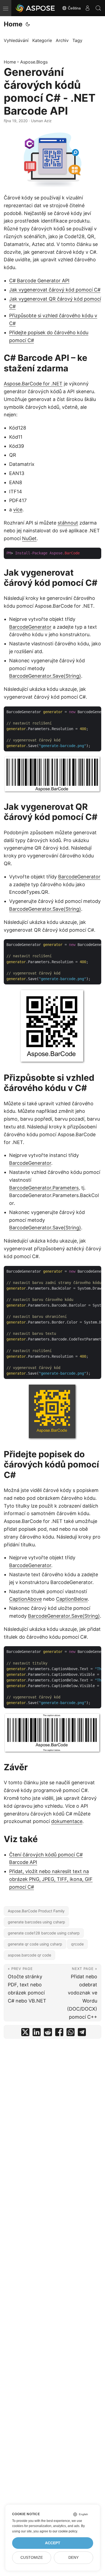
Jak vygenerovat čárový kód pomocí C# (55, 290)
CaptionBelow (72, 1599)
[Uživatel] (87, 8)
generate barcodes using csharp (36, 1922)
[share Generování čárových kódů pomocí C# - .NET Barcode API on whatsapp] (71, 2033)
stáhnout (68, 523)
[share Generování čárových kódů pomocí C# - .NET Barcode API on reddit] (48, 2033)
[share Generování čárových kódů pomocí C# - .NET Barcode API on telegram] (82, 2033)
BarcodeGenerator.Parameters (44, 1188)
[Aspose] (36, 8)
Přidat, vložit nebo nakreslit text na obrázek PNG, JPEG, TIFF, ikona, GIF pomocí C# (51, 1879)
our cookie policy (65, 2531)
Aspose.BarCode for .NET (33, 384)
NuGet (29, 538)
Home (13, 24)
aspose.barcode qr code (29, 1955)
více (18, 510)
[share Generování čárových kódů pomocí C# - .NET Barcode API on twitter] (25, 2033)
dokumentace (67, 1821)
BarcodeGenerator (30, 627)
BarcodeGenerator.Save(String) (45, 676)
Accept (53, 2543)
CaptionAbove (25, 1599)
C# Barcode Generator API (39, 281)
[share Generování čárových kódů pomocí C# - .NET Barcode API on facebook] (59, 2033)
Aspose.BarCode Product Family (36, 1911)
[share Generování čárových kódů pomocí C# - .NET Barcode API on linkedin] (37, 2033)
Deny (73, 2558)
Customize (32, 2558)
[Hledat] (98, 8)
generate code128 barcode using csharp (44, 1933)
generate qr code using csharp (35, 1944)
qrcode (77, 1944)
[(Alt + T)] (28, 24)
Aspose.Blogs (34, 62)
